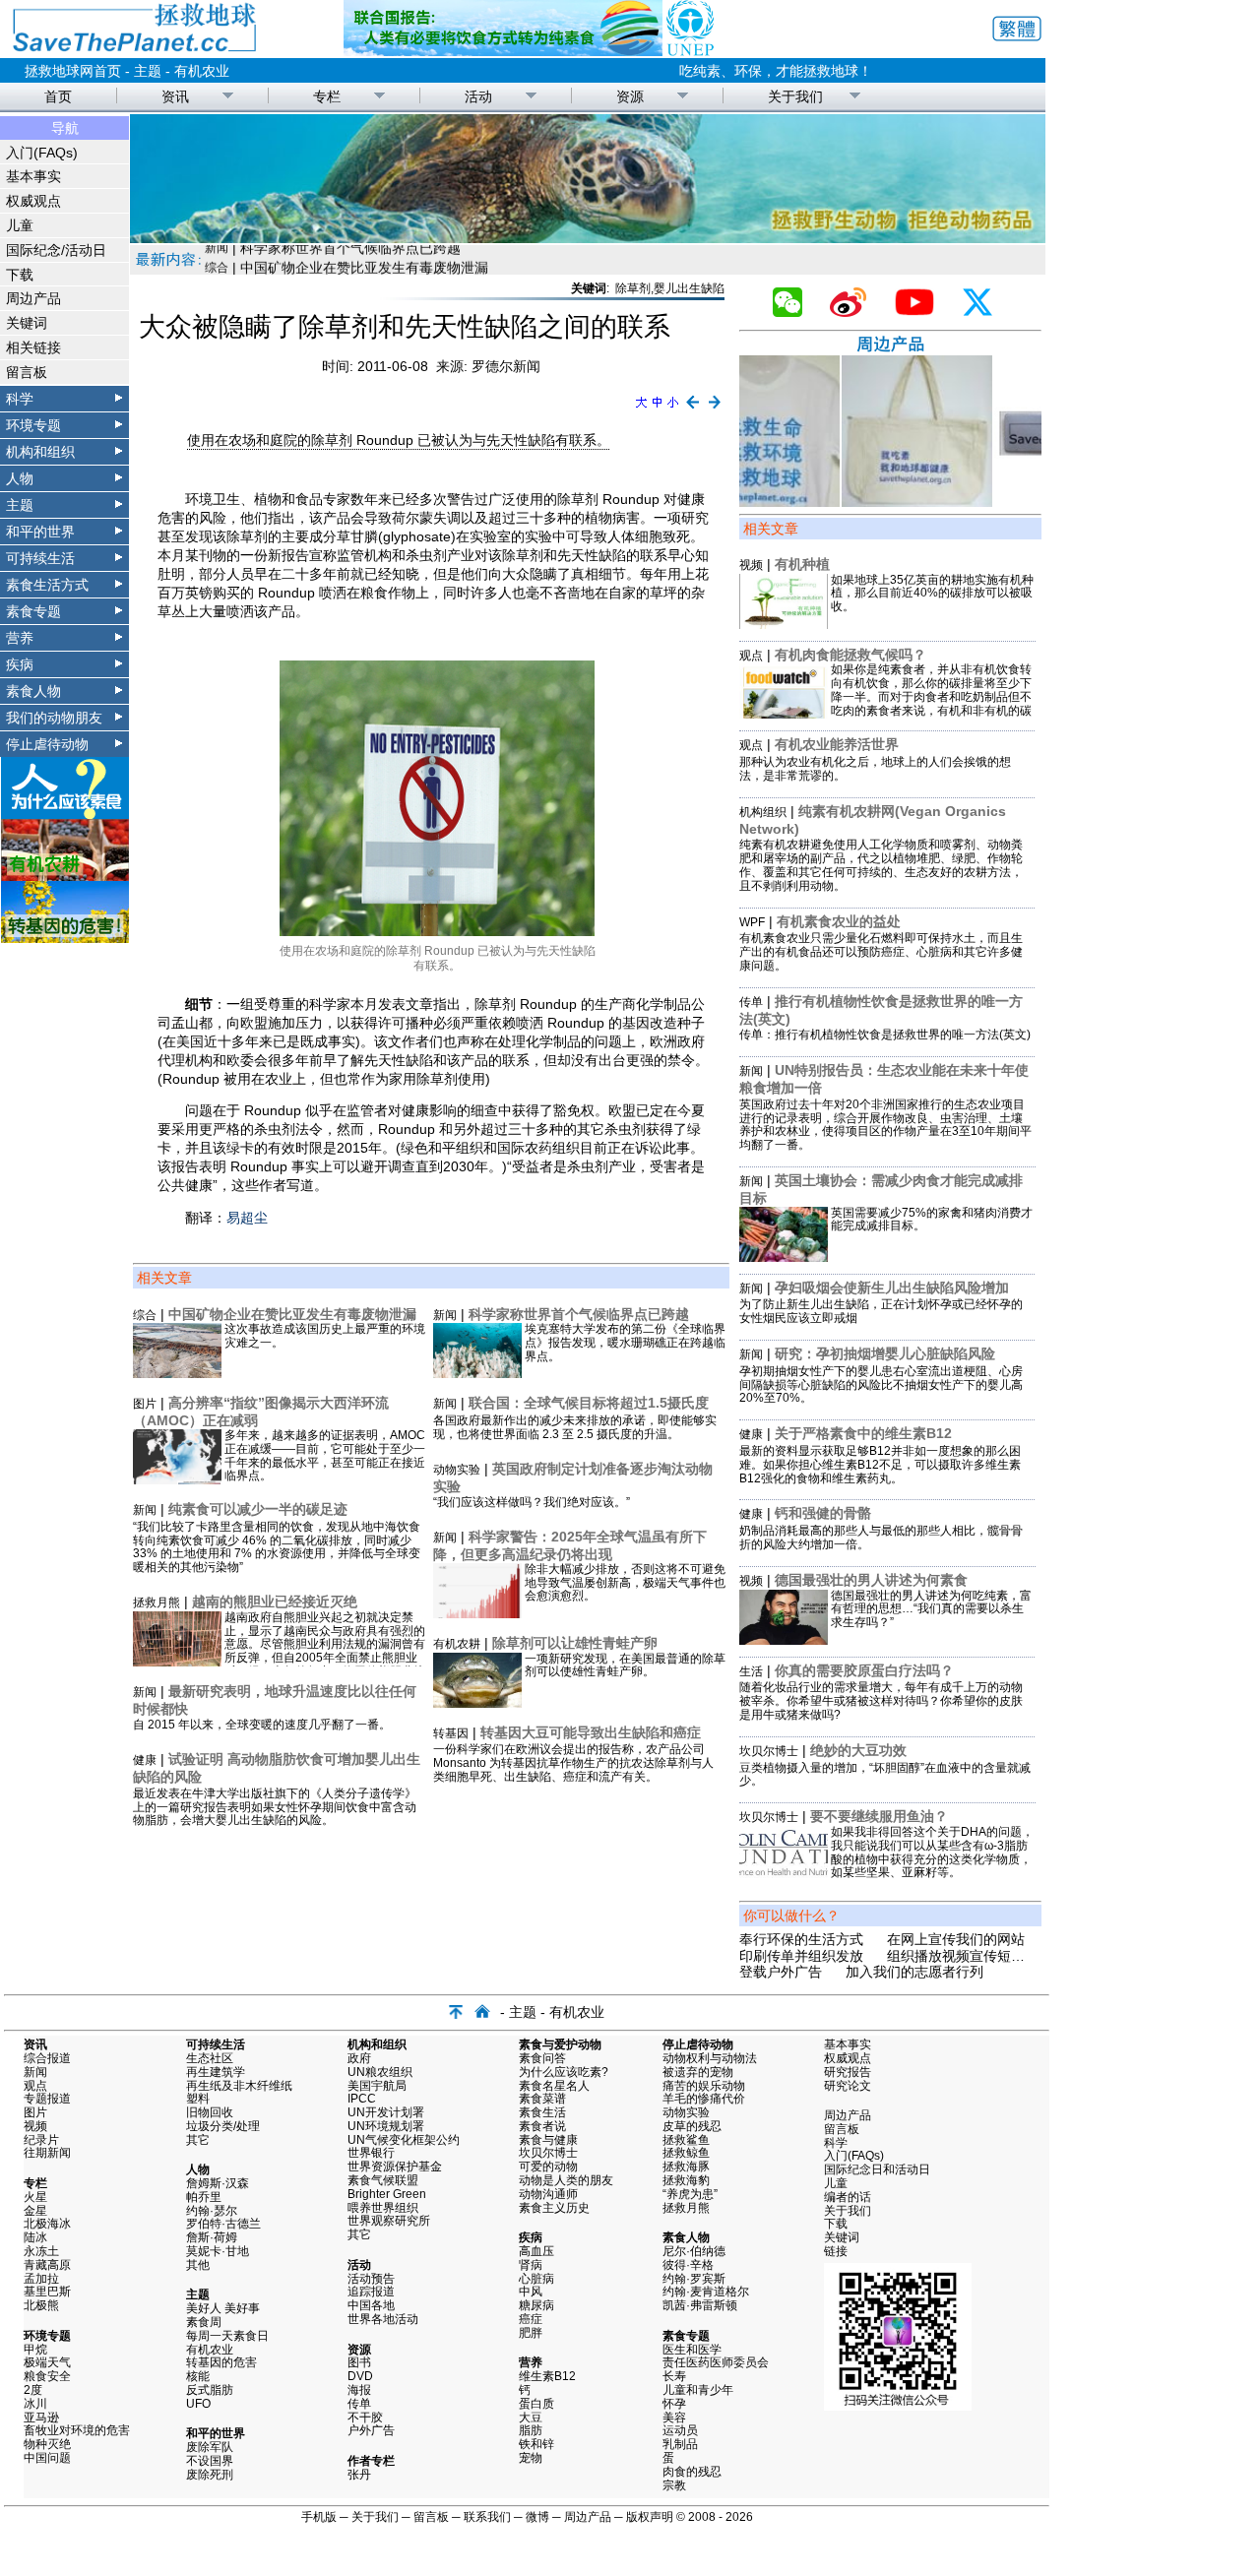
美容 (674, 2418)
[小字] (673, 409)
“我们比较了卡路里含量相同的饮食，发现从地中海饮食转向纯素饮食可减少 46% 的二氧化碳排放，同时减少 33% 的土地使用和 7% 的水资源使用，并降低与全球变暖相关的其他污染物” (277, 1547)
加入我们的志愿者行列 (914, 1972)
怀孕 (674, 2404)
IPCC (362, 2099)
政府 (359, 2058)
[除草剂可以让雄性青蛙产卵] (477, 1703)
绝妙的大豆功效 (858, 1750)
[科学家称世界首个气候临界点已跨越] (477, 1373)
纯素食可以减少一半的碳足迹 (258, 1509)
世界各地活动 (383, 2319)
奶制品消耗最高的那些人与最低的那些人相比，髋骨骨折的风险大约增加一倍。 (881, 1538)
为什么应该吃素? (564, 2072)
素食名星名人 (554, 2086)
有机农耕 (457, 1644)
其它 (198, 2140)
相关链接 (33, 347)
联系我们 (487, 2517)
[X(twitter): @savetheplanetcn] (985, 312)
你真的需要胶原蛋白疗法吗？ (864, 1670)
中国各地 (371, 2305)
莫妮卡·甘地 (218, 2251)
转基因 (451, 1733)
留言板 (27, 372)
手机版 (319, 2517)
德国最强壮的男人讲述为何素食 (871, 1580)
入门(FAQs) (42, 153)
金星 (35, 2211)
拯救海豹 (686, 2180)
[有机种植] (784, 624)
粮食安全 (47, 2376)
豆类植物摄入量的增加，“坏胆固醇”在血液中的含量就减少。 (885, 1775)
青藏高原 (47, 2265)
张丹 (359, 2475)
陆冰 (35, 2237)
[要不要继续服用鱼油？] (784, 1876)
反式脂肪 (210, 2390)
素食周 (204, 2322)
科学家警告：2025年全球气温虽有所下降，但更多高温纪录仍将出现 (570, 1545)
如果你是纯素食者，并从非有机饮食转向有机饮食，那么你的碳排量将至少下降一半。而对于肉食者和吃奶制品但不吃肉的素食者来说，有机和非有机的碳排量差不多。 (931, 696)
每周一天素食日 (227, 2336)
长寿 (674, 2376)
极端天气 (47, 2362)
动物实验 (457, 1470)
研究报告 (848, 2072)
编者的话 (848, 2197)
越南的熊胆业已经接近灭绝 (275, 1602)
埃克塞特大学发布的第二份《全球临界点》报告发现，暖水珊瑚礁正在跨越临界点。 (625, 1343)
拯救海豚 (686, 2167)
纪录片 (41, 2140)
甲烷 (35, 2350)
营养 (20, 638)
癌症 (531, 2319)
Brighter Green (387, 2194)
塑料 (198, 2099)
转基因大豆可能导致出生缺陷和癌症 (591, 1732)
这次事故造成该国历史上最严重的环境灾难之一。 (325, 1336)
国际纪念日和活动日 (877, 2169)
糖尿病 (536, 2305)
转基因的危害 (221, 2362)
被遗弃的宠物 (698, 2072)
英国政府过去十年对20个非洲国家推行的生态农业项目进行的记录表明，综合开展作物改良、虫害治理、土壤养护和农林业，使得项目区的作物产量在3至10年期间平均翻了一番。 (885, 1125)
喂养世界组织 (383, 2208)
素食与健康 (548, 2140)
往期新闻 (47, 2153)
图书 (359, 2362)
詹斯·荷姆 (212, 2237)
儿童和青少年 (698, 2390)
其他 (198, 2265)
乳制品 (680, 2444)
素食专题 (33, 611)
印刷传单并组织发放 (801, 1956)
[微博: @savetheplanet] (856, 312)
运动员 (680, 2430)
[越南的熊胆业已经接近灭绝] (177, 1662)
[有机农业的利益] (65, 876)
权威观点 (33, 201)
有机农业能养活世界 (837, 744)
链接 (836, 2251)
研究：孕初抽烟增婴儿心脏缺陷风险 (885, 1353)
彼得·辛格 (688, 2265)
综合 (145, 1315)
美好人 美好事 (223, 2308)
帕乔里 (204, 2197)
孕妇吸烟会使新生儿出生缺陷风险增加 (892, 1288)
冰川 (35, 2404)
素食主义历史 (554, 2208)
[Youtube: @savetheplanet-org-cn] (922, 312)
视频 (751, 565)
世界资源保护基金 (395, 2167)
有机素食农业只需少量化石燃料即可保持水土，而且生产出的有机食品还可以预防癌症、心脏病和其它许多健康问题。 (881, 952)
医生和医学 (692, 2350)
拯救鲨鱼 (686, 2140)
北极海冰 (47, 2224)
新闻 (145, 1510)
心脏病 (536, 2279)
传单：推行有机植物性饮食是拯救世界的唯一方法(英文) (885, 1035)
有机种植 (802, 564)
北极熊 (41, 2305)
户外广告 (371, 2430)
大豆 (531, 2418)
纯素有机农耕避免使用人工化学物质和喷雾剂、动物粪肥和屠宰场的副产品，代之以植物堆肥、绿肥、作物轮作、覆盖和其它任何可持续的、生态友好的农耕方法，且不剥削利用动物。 (881, 865)
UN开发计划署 (386, 2112)
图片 (145, 1404)
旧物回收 (210, 2112)
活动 (478, 96)
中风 (531, 2292)
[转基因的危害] (65, 938)
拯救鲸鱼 (686, 2153)
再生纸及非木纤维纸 (239, 2086)
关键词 (27, 323)
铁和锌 (536, 2444)
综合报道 (47, 2058)
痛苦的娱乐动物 (704, 2086)
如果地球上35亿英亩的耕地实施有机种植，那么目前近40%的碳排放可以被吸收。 (932, 594)
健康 (145, 1760)
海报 (359, 2390)
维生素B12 (547, 2376)
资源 (630, 96)
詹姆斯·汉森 (218, 2183)
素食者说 (542, 2126)
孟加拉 (41, 2279)
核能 (198, 2376)
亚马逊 (41, 2418)
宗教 (674, 2485)
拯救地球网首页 (73, 71)
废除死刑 (210, 2475)
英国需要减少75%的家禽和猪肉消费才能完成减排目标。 (932, 1220)
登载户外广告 (781, 1972)
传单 (751, 1002)
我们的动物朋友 (54, 718)
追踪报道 (371, 2292)
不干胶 (365, 2418)
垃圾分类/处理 (223, 2126)
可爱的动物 (548, 2167)
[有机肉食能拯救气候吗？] (784, 714)
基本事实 (33, 176)
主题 (148, 71)
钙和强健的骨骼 (823, 1513)
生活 (217, 261)
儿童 (20, 225)
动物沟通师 (548, 2194)
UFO (198, 2404)
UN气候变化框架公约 (404, 2140)
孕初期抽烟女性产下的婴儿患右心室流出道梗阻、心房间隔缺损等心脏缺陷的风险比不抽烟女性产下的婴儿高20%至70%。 (881, 1385)
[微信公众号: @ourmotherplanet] (795, 312)
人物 (20, 478)
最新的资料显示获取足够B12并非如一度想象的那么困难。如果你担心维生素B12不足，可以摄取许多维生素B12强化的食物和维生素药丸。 (880, 1465)
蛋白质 (536, 2404)
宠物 (531, 2458)
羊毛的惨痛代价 (704, 2099)
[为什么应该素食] (65, 814)
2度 (33, 2390)
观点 (751, 656)
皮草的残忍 (692, 2126)
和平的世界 (40, 532)
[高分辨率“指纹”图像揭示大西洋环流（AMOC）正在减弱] (177, 1479)
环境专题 (33, 425)
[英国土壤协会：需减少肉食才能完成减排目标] (784, 1257)
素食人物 (33, 691)
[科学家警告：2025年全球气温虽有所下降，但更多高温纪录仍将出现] (477, 1613)
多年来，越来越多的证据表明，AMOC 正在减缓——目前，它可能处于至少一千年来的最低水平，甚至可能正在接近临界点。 (325, 1455)
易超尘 (247, 1218)
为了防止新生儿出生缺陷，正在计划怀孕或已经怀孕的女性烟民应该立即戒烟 (881, 1311)
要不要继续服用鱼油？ (879, 1816)
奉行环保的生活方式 (801, 1939)
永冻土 (41, 2251)
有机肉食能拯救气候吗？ (850, 655)
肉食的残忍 (692, 2472)
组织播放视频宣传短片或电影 (976, 1956)
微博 (537, 2517)
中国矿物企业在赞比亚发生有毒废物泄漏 (292, 1314)
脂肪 (531, 2430)
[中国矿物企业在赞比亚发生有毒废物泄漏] (177, 1373)
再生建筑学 (216, 2072)
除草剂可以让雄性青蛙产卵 (575, 1643)
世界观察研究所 (389, 2221)
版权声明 (650, 2517)
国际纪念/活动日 (56, 250)
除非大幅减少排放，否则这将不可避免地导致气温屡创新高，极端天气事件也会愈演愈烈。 (625, 1583)
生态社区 (210, 2058)
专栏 (327, 96)
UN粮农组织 (380, 2072)
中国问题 (47, 2458)
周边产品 (33, 298)
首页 (58, 96)
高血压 (536, 2251)
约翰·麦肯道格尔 (706, 2292)
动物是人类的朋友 (566, 2180)
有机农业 (202, 71)
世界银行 (371, 2153)
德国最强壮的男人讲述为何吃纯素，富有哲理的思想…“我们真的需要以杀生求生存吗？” (931, 1609)
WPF (752, 922)
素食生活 (542, 2112)
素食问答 (542, 2058)
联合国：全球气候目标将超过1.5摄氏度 (589, 1403)
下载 (20, 275)
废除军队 (210, 2447)
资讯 (175, 96)
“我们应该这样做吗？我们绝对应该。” (532, 1502)
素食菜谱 (542, 2099)
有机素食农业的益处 (839, 921)
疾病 (20, 664)
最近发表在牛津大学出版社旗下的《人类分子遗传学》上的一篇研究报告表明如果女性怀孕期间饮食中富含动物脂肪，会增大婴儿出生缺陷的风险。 (275, 1807)
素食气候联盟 (383, 2180)
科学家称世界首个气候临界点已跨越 (579, 1314)
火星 (35, 2197)
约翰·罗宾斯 (694, 2279)
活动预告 (371, 2279)
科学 (20, 399)
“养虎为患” (690, 2194)
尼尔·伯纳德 (694, 2251)
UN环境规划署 (386, 2126)
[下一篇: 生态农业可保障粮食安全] (715, 409)
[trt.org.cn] (588, 238)
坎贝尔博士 (769, 1751)
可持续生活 (40, 558)
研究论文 (848, 2086)
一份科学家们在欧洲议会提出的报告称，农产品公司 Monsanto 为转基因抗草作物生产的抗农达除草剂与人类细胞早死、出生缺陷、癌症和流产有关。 (573, 1763)
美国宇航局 (377, 2086)
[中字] (657, 409)
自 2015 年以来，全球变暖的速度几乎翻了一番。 (262, 1725)
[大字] (641, 409)
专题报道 (47, 2099)
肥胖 (531, 2333)
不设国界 (210, 2461)
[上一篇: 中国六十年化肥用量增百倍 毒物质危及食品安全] (693, 409)
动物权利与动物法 (710, 2058)
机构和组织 (40, 452)
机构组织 (763, 812)
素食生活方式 (47, 585)
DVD (360, 2376)
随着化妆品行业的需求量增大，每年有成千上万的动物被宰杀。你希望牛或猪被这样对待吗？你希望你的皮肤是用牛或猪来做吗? (881, 1701)
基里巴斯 (47, 2292)
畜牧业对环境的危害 (77, 2430)
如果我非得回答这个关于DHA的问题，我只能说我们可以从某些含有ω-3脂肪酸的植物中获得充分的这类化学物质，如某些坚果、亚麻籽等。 (932, 1852)
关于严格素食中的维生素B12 (863, 1433)
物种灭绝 (47, 2444)
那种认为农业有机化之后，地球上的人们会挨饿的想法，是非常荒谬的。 (875, 769)
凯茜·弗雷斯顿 (700, 2305)
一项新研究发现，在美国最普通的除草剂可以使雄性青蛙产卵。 (625, 1665)
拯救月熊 (157, 1602)
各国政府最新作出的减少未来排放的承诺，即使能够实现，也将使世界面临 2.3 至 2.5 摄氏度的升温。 (575, 1427)
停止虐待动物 (47, 744)
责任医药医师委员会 (716, 2362)
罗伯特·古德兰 (223, 2224)
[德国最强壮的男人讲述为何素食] (784, 1640)
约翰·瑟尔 (212, 2211)
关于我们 (795, 96)
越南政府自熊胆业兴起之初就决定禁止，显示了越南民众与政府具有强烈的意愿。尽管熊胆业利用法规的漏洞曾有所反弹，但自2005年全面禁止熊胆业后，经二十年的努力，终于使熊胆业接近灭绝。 (325, 1651)
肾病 (531, 2265)
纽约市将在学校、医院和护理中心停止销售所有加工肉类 (412, 261)
